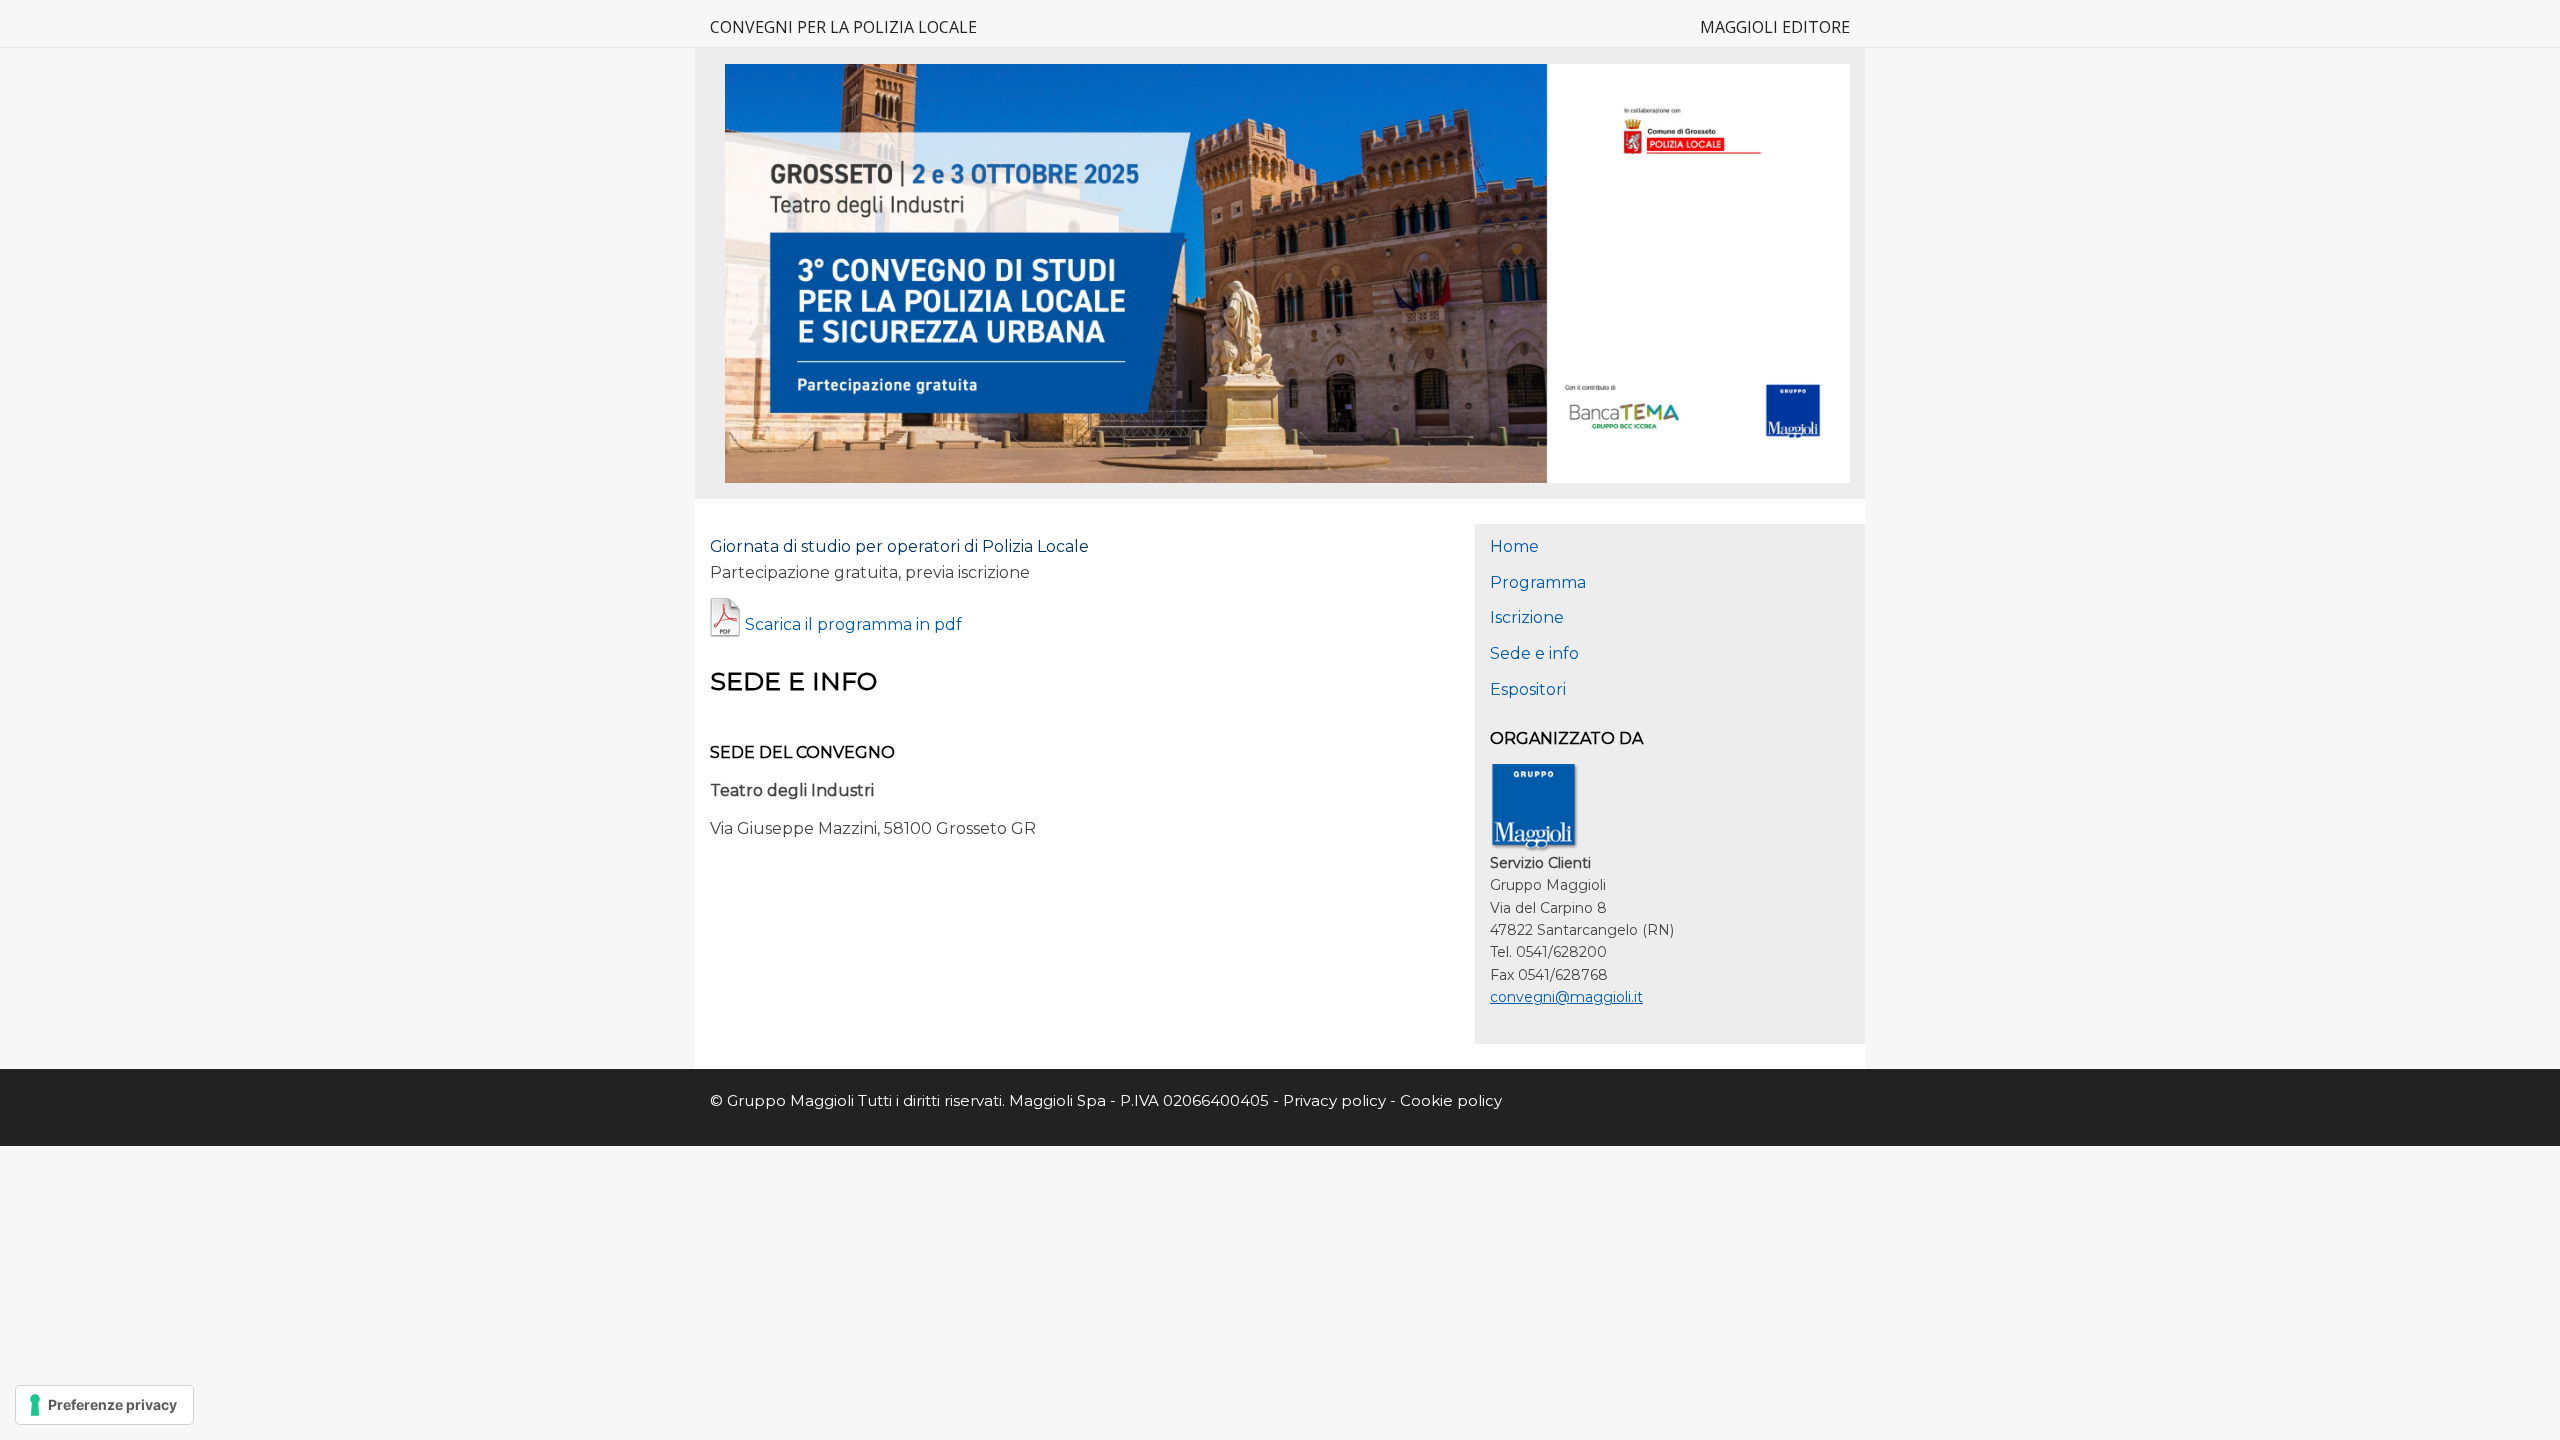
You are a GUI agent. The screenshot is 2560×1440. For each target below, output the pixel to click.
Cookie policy (1451, 1100)
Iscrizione (1527, 617)
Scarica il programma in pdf (853, 624)
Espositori (1528, 689)
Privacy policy (1336, 1100)
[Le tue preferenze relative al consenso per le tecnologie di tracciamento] (104, 1405)
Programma (1538, 582)
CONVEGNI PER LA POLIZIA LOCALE (843, 27)
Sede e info (1534, 653)
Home (1514, 546)
